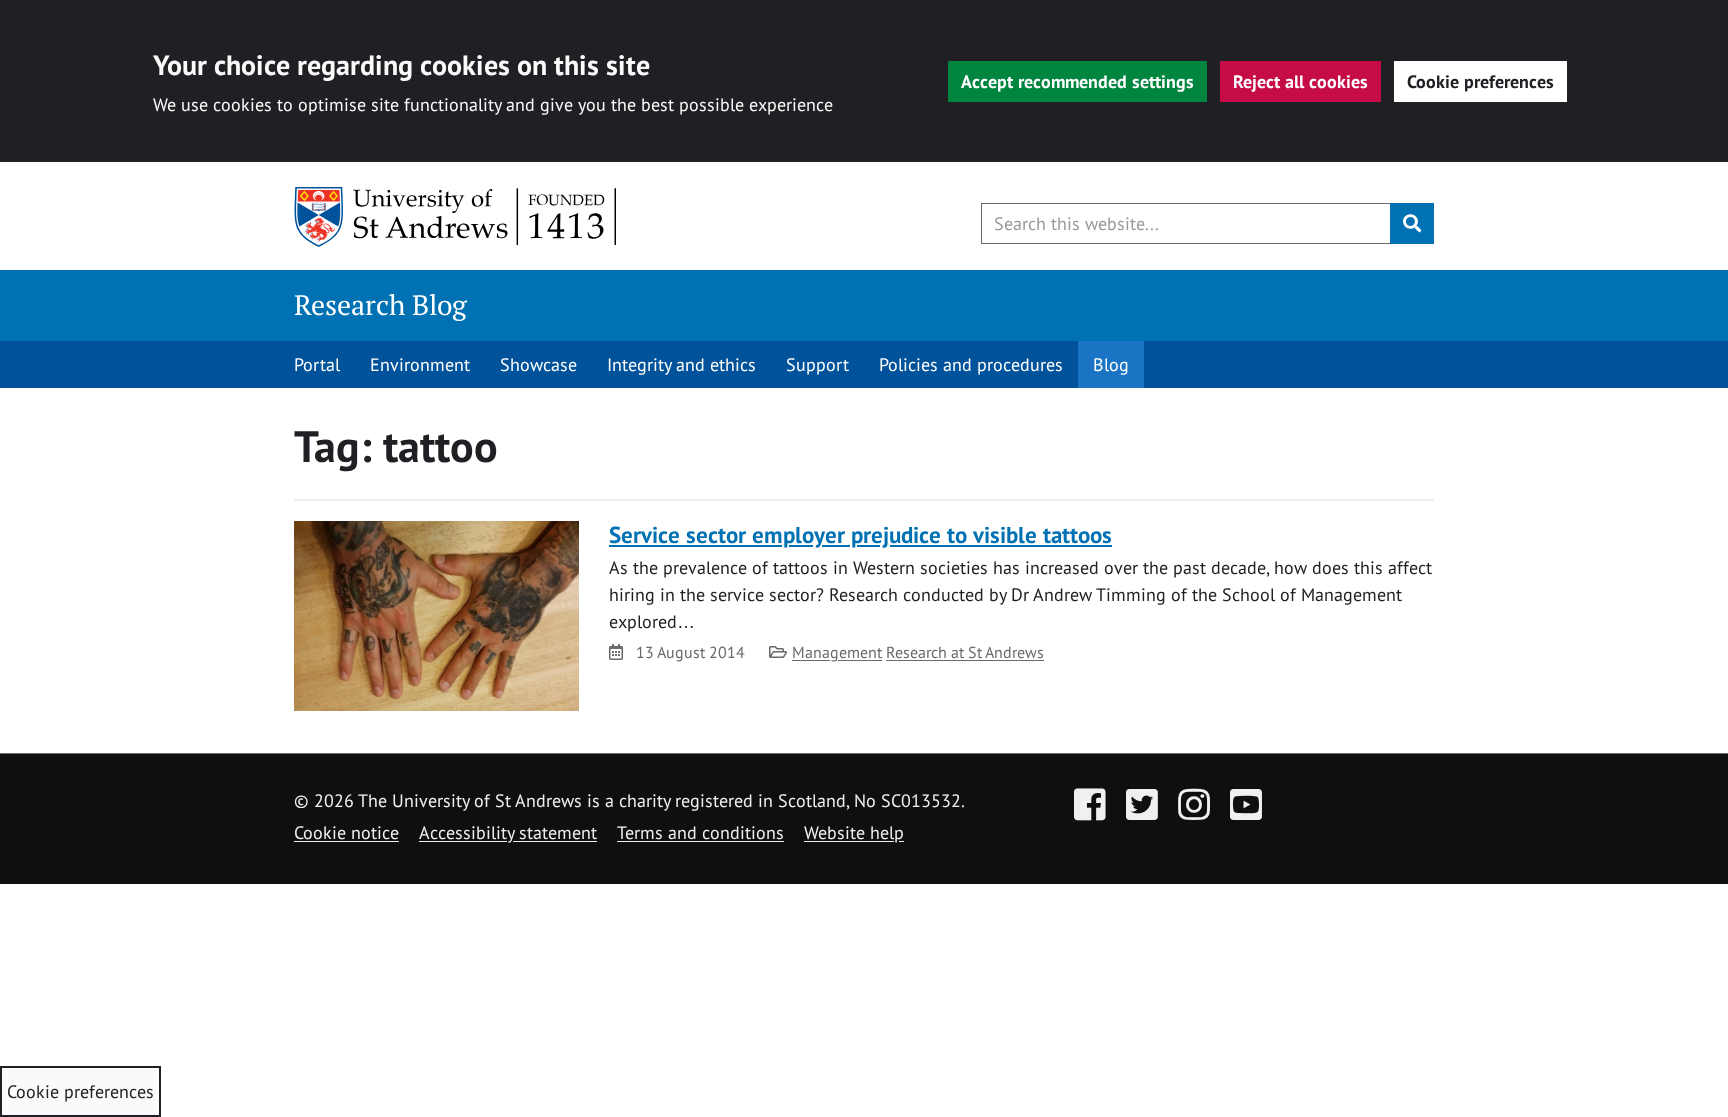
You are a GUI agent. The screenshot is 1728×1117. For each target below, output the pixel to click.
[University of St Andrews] (456, 217)
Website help (854, 832)
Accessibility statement (508, 832)
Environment (420, 364)
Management (837, 652)
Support (817, 364)
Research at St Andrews (965, 652)
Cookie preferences (1480, 81)
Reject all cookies (1300, 81)
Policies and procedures (971, 364)
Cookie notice (346, 832)
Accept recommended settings (1077, 81)
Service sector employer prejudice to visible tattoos (860, 534)
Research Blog (380, 304)
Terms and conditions (700, 832)
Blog (1111, 364)
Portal (317, 364)
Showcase (538, 364)
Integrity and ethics (681, 364)
